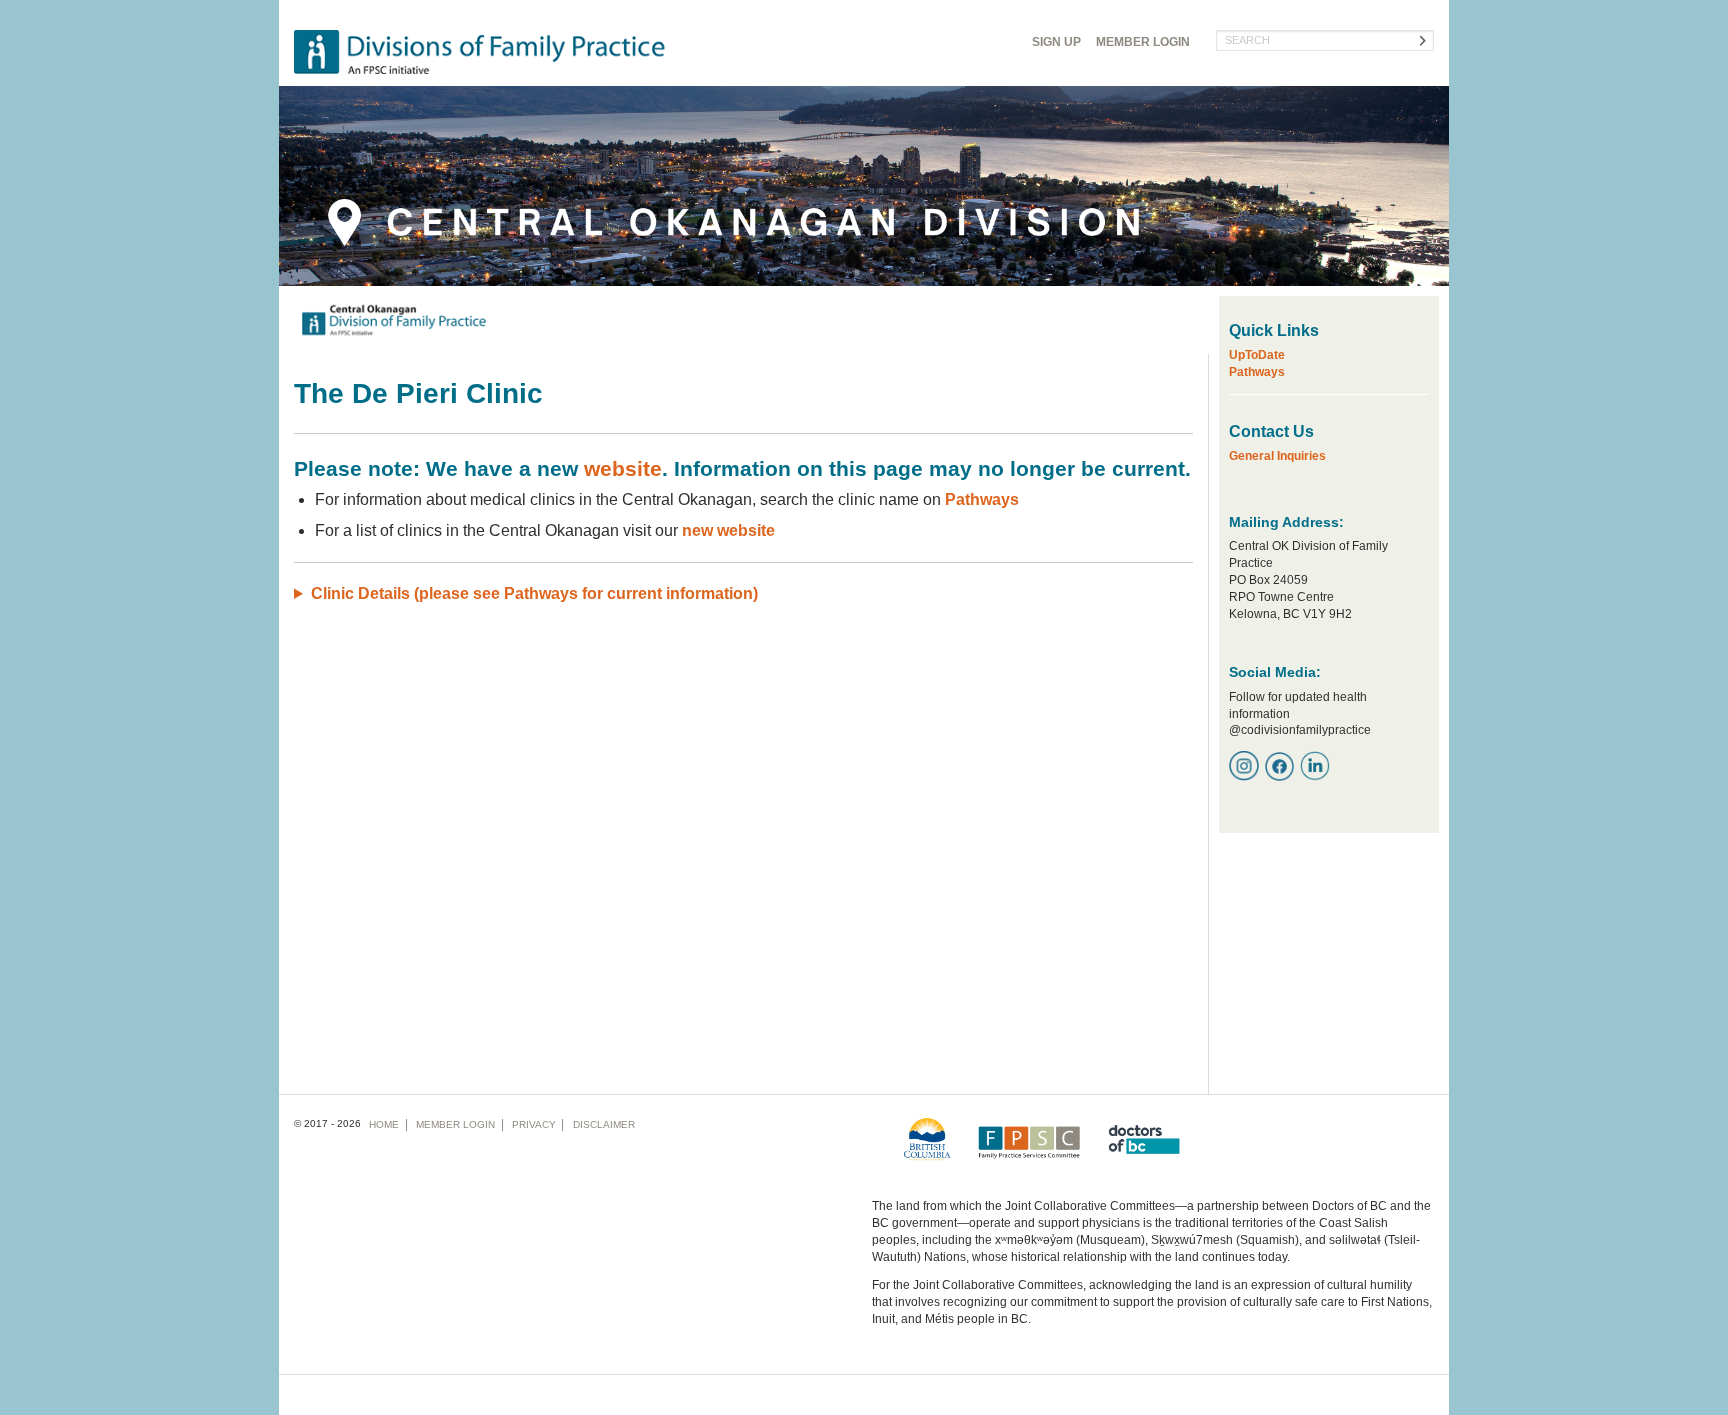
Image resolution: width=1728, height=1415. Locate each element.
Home (384, 1124)
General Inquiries (1277, 456)
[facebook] (1279, 765)
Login (1143, 42)
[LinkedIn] (1315, 765)
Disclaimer (604, 1124)
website (623, 468)
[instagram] (1244, 765)
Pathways (982, 499)
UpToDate (1257, 355)
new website (728, 530)
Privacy (534, 1124)
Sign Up (1056, 42)
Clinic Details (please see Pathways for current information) (534, 593)
